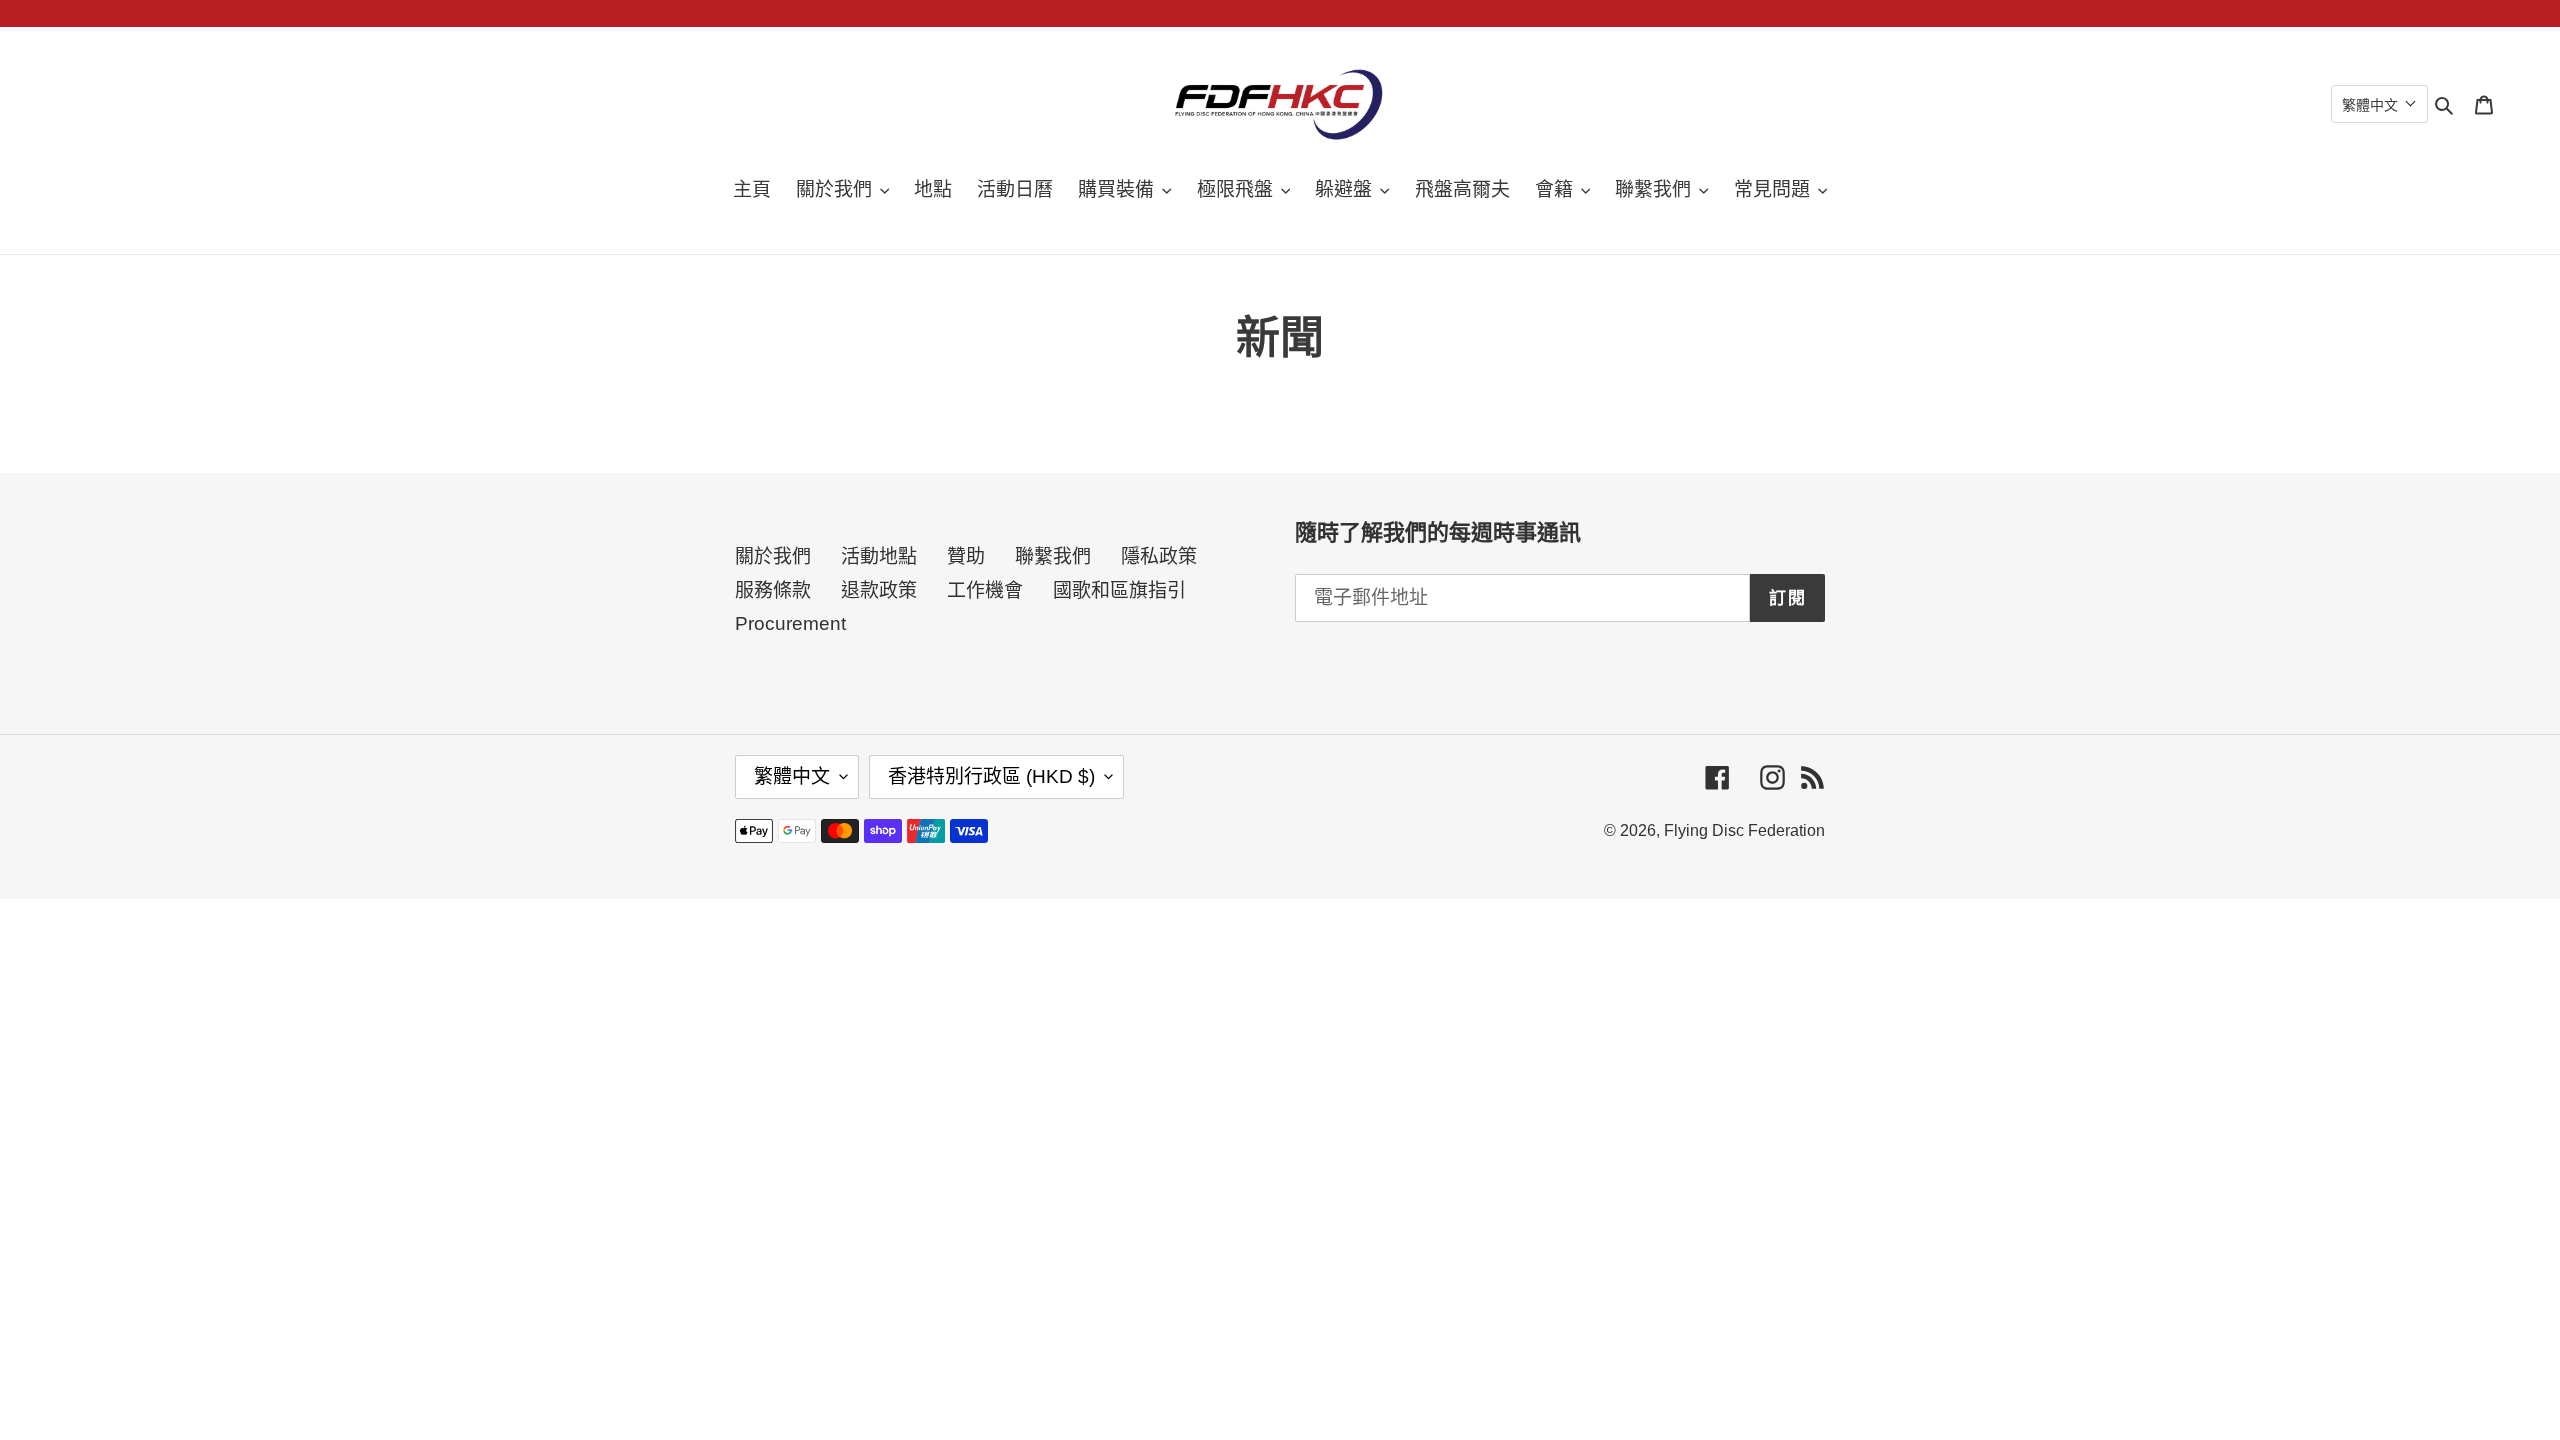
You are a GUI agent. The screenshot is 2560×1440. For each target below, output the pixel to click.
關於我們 (773, 556)
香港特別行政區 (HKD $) (991, 776)
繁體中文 (792, 776)
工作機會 (985, 590)
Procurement (790, 623)
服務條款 (773, 590)
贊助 (966, 556)
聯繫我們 (1053, 556)
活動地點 (879, 556)
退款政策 (879, 590)
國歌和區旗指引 (1119, 590)
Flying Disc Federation (1744, 830)
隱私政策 (1159, 556)
